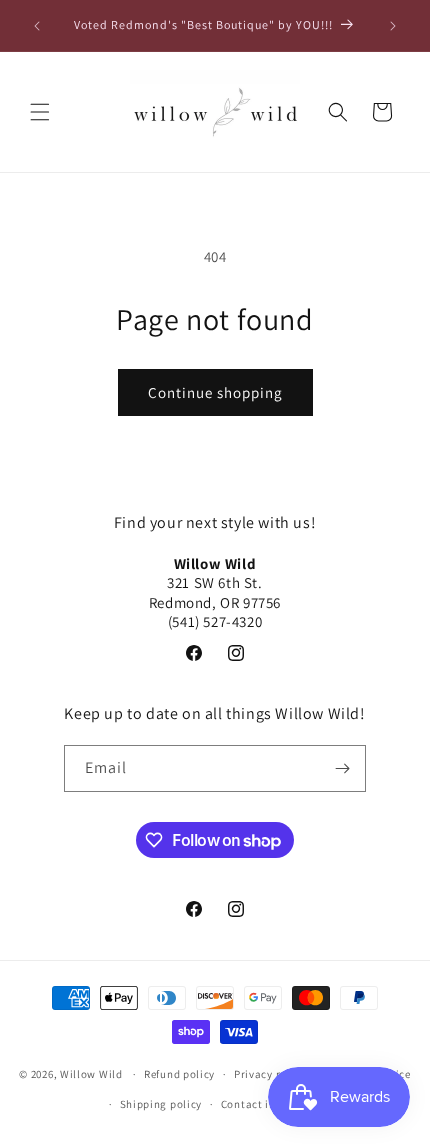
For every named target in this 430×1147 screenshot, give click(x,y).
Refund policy (179, 1074)
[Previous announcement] (37, 26)
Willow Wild (91, 1074)
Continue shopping (215, 392)
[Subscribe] (343, 768)
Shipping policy (161, 1104)
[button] (40, 112)
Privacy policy (271, 1074)
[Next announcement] (393, 26)
